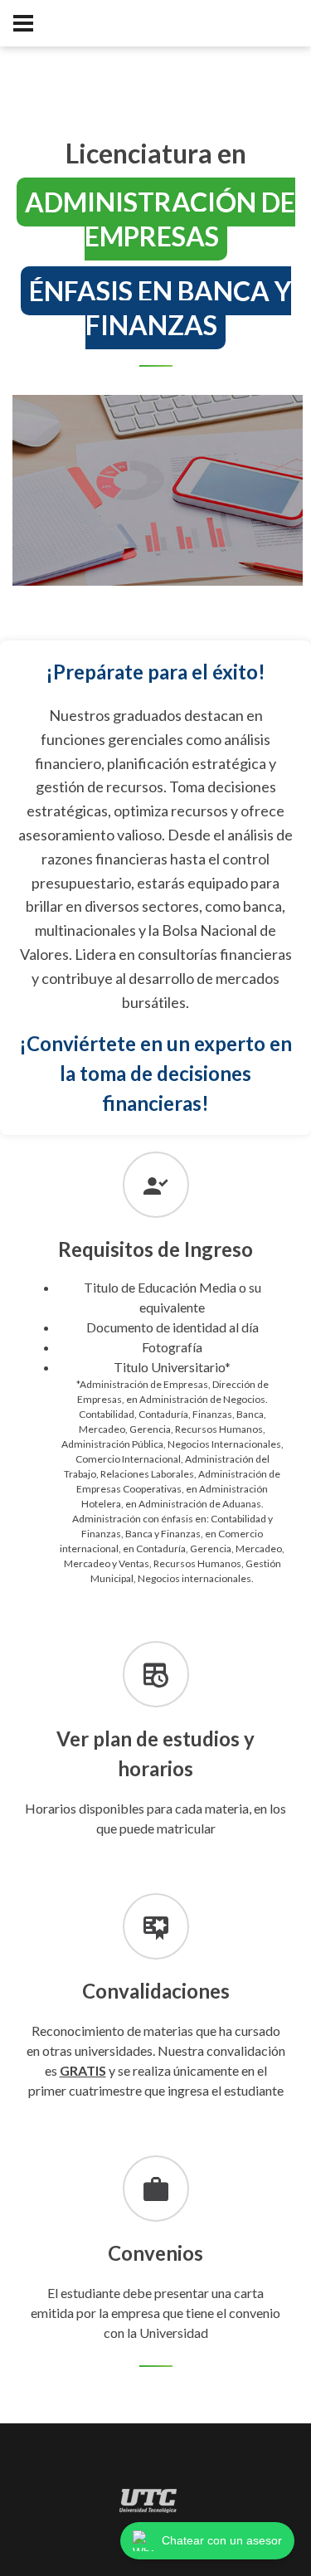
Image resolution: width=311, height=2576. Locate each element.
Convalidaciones (156, 1991)
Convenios (155, 2253)
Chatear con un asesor (222, 2540)
